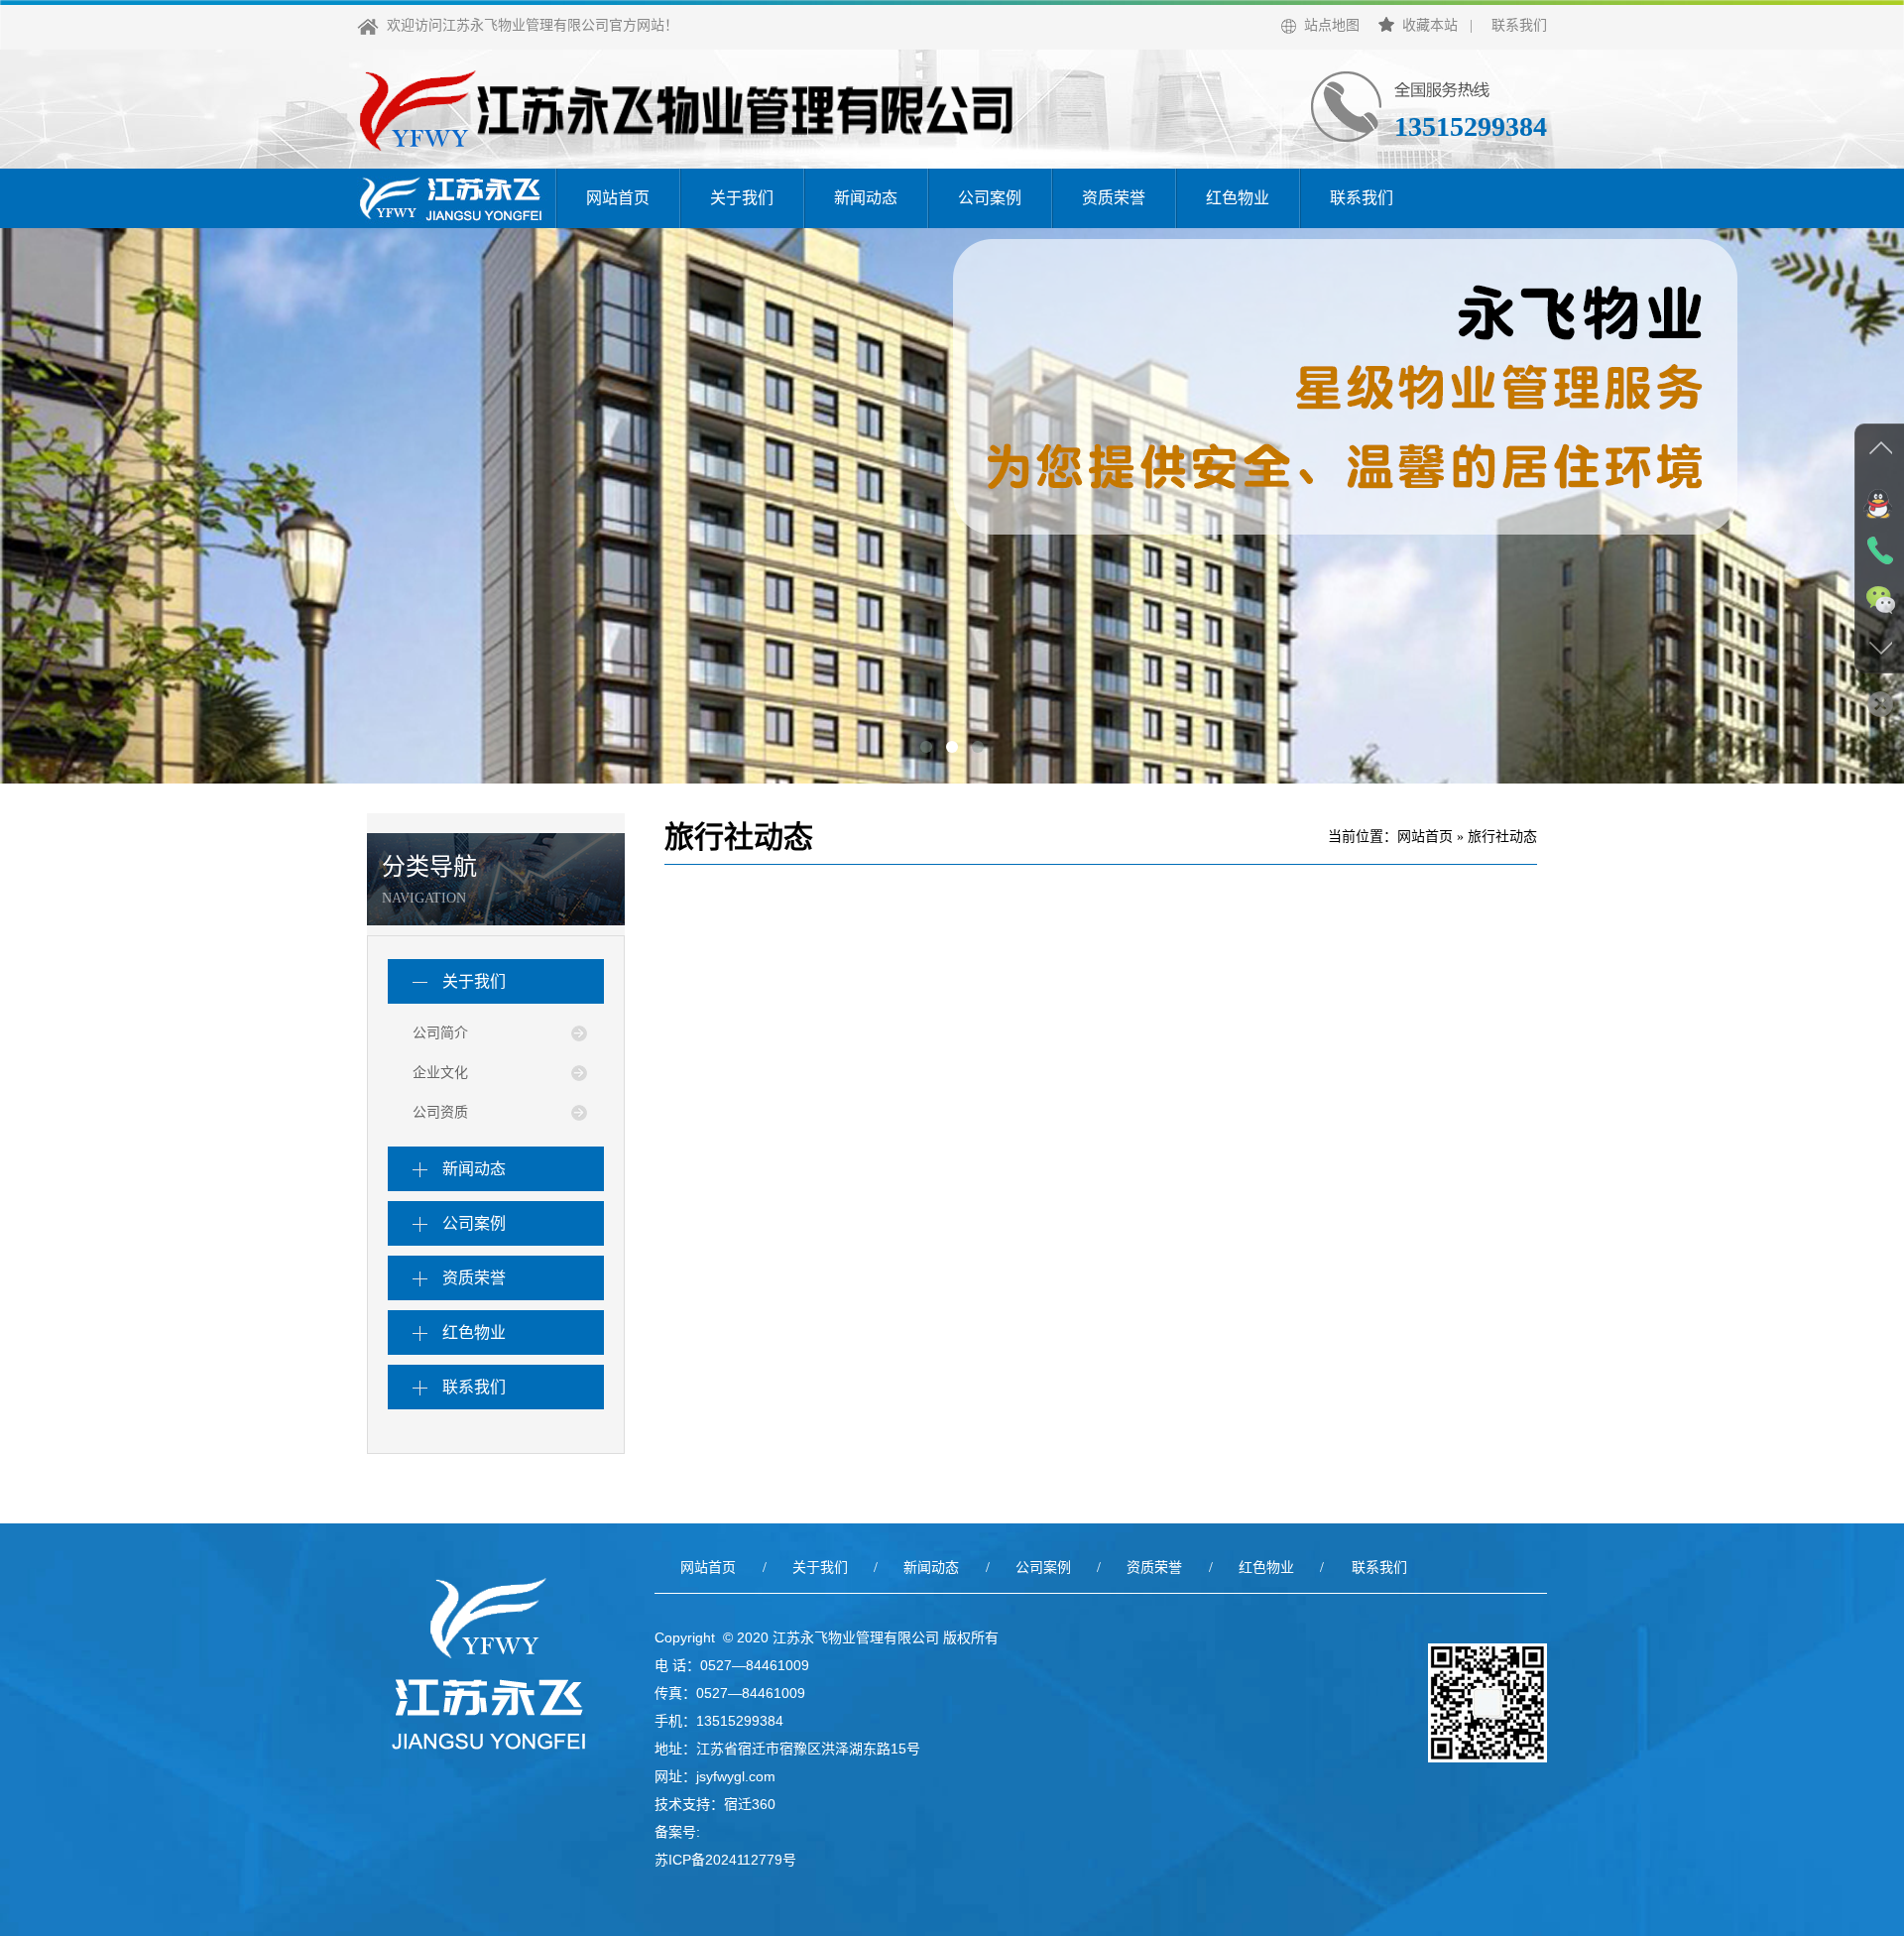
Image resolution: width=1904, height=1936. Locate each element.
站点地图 (1328, 25)
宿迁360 (750, 1804)
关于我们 (742, 198)
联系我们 (1519, 25)
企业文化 (440, 1073)
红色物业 (1238, 198)
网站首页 (618, 198)
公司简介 (440, 1033)
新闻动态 (866, 198)
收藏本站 (1426, 25)
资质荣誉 (1114, 198)
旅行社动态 (1502, 837)
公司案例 (990, 198)
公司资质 (440, 1112)
